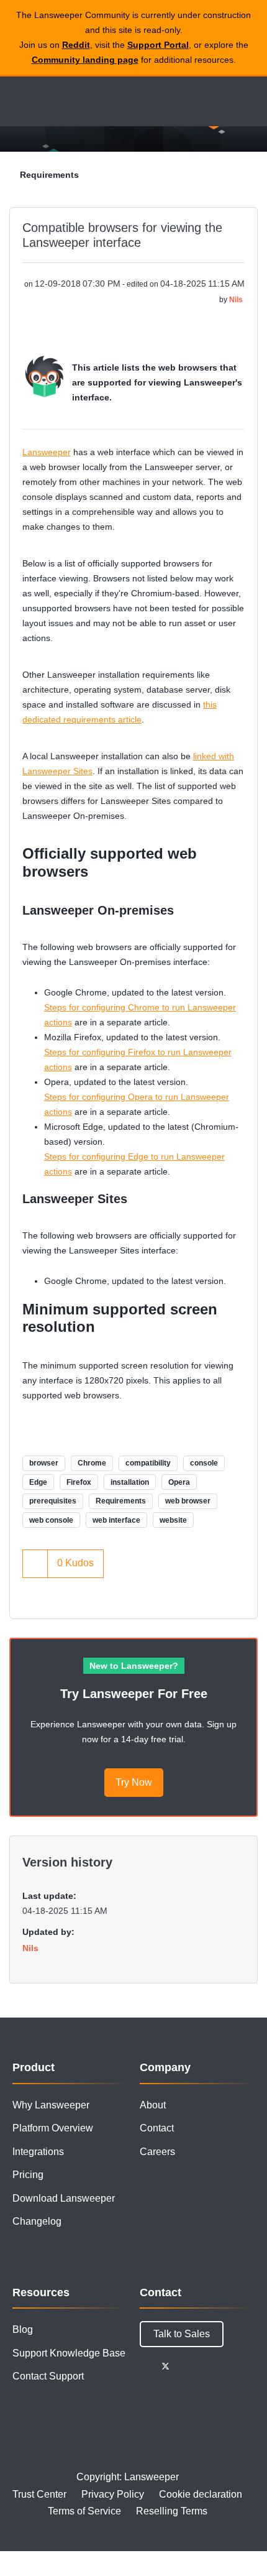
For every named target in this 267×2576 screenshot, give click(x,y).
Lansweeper (47, 452)
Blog (23, 2329)
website (173, 1520)
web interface (116, 1520)
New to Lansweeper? (134, 1666)
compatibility (148, 1463)
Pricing (28, 2175)
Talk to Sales (182, 2334)
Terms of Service (84, 2511)
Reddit (76, 45)
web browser (188, 1501)
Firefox (79, 1482)
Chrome (92, 1463)
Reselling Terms (172, 2511)
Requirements (49, 175)
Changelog (37, 2221)
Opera (179, 1482)
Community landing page (85, 60)
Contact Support (48, 2376)
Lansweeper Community (68, 101)
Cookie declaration (201, 2494)
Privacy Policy (113, 2494)
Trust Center (39, 2494)
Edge (38, 1482)
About (153, 2105)
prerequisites (53, 1501)
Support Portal (158, 45)
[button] (44, 376)
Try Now (134, 1782)
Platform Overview (53, 2128)
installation (130, 1482)
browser (44, 1463)
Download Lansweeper (64, 2198)
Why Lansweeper (51, 2105)
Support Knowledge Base (69, 2353)
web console (51, 1520)
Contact (157, 2128)
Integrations (38, 2152)
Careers (157, 2152)
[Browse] (19, 101)
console (204, 1463)
